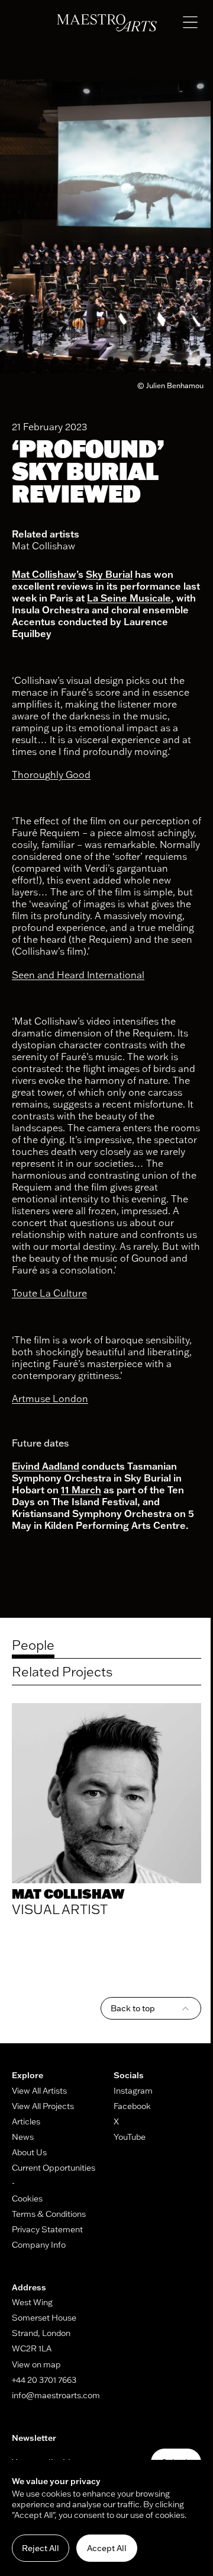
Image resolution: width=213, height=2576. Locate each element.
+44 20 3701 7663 (44, 2380)
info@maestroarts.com (56, 2395)
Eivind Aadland (46, 1466)
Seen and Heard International (78, 975)
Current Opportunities (54, 2168)
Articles (26, 2121)
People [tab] (33, 1645)
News (23, 2137)
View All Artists (39, 2091)
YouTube (130, 2137)
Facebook (132, 2106)
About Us (29, 2152)
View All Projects (43, 2106)
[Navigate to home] (107, 23)
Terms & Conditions (49, 2214)
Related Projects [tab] (62, 1672)
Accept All (107, 2548)
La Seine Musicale (129, 598)
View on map (36, 2364)
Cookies (27, 2199)
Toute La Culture (49, 1293)
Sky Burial (109, 574)
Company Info (39, 2245)
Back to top (133, 2008)
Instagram (133, 2091)
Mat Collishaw (43, 546)
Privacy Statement (47, 2229)
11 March (81, 1490)
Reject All (41, 2548)
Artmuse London (50, 1399)
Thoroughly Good (51, 775)
